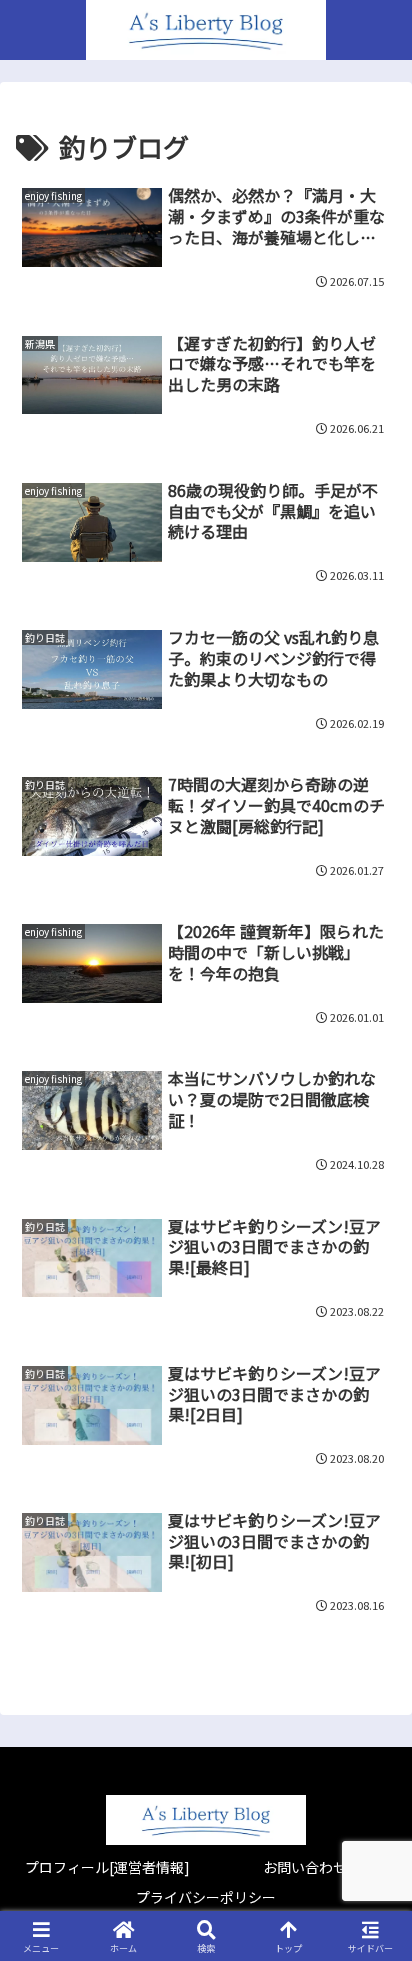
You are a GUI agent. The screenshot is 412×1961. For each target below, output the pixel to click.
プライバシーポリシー (206, 1897)
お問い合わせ (305, 1867)
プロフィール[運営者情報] (107, 1867)
